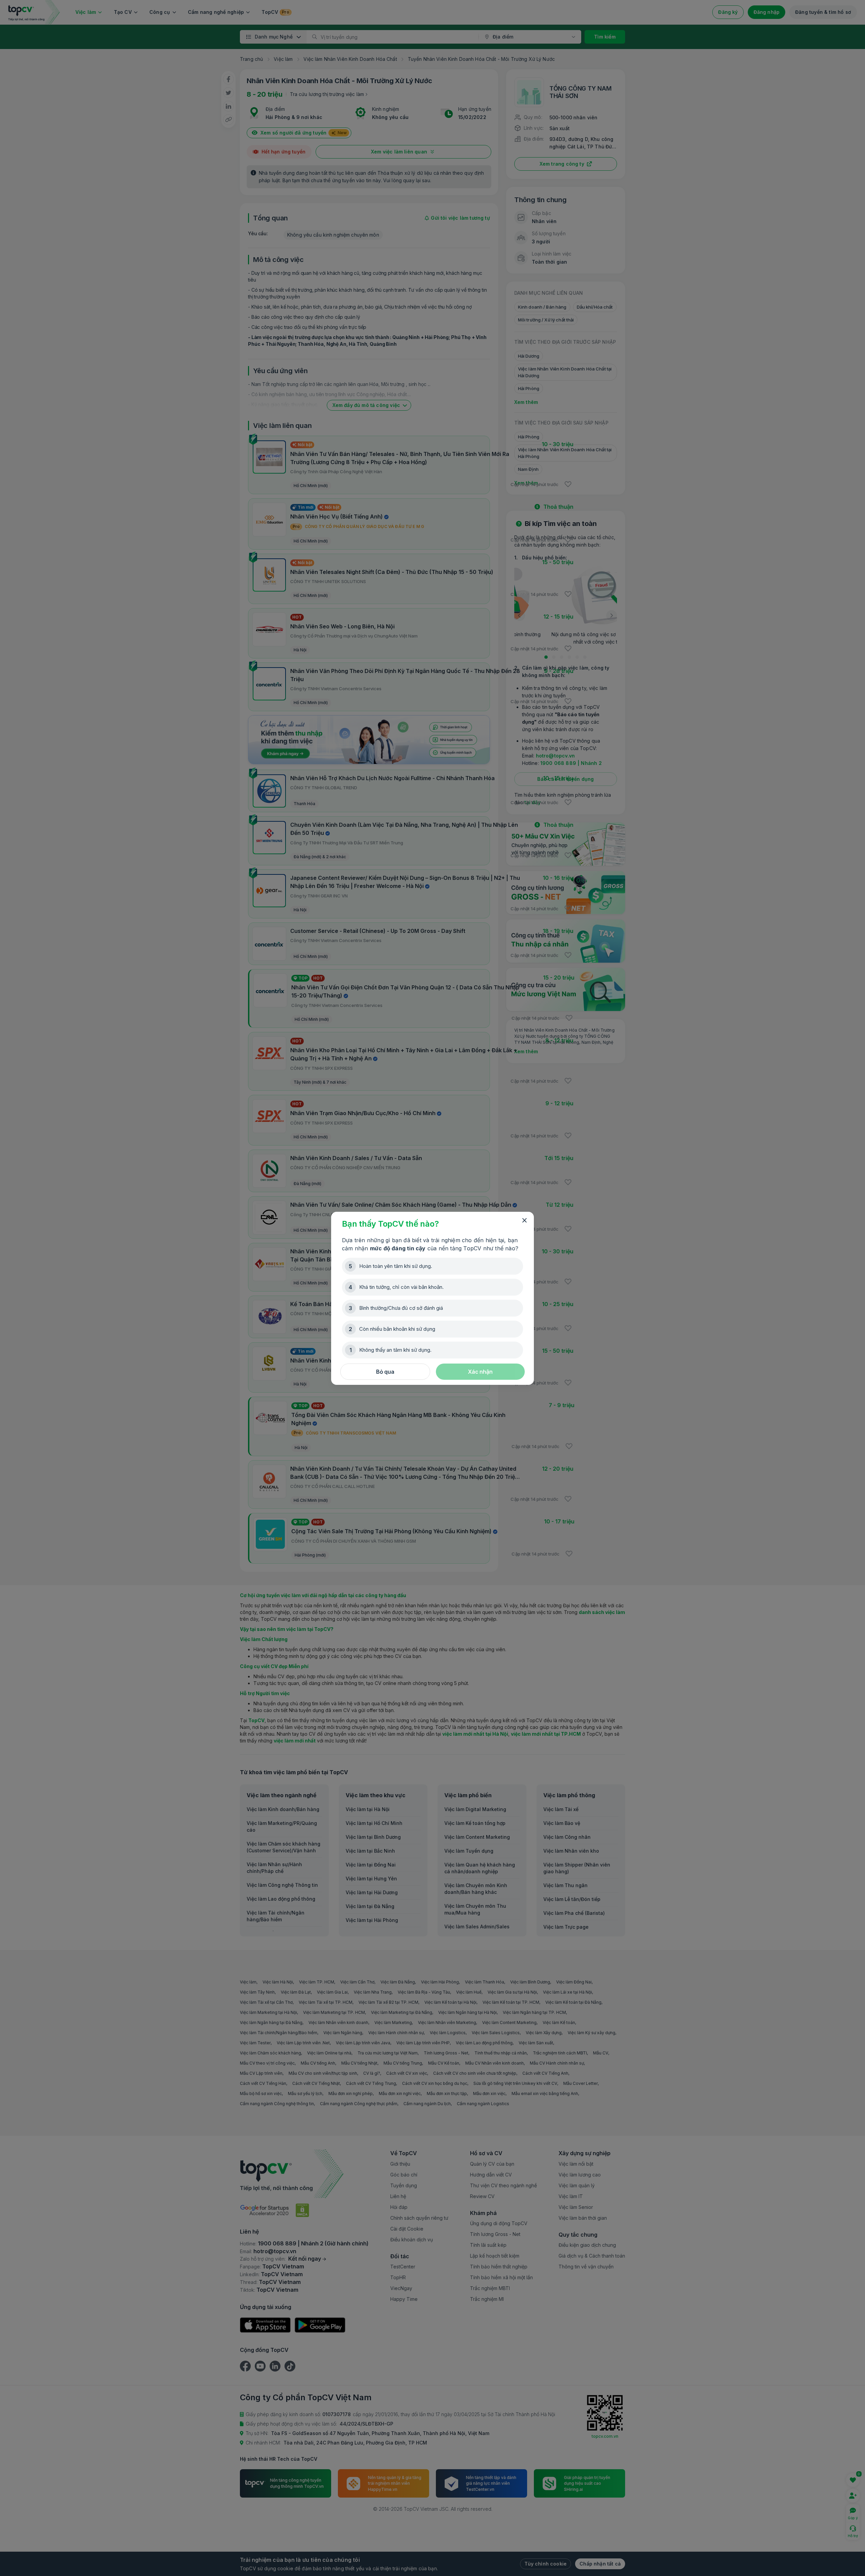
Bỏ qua (385, 1372)
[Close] (524, 1221)
